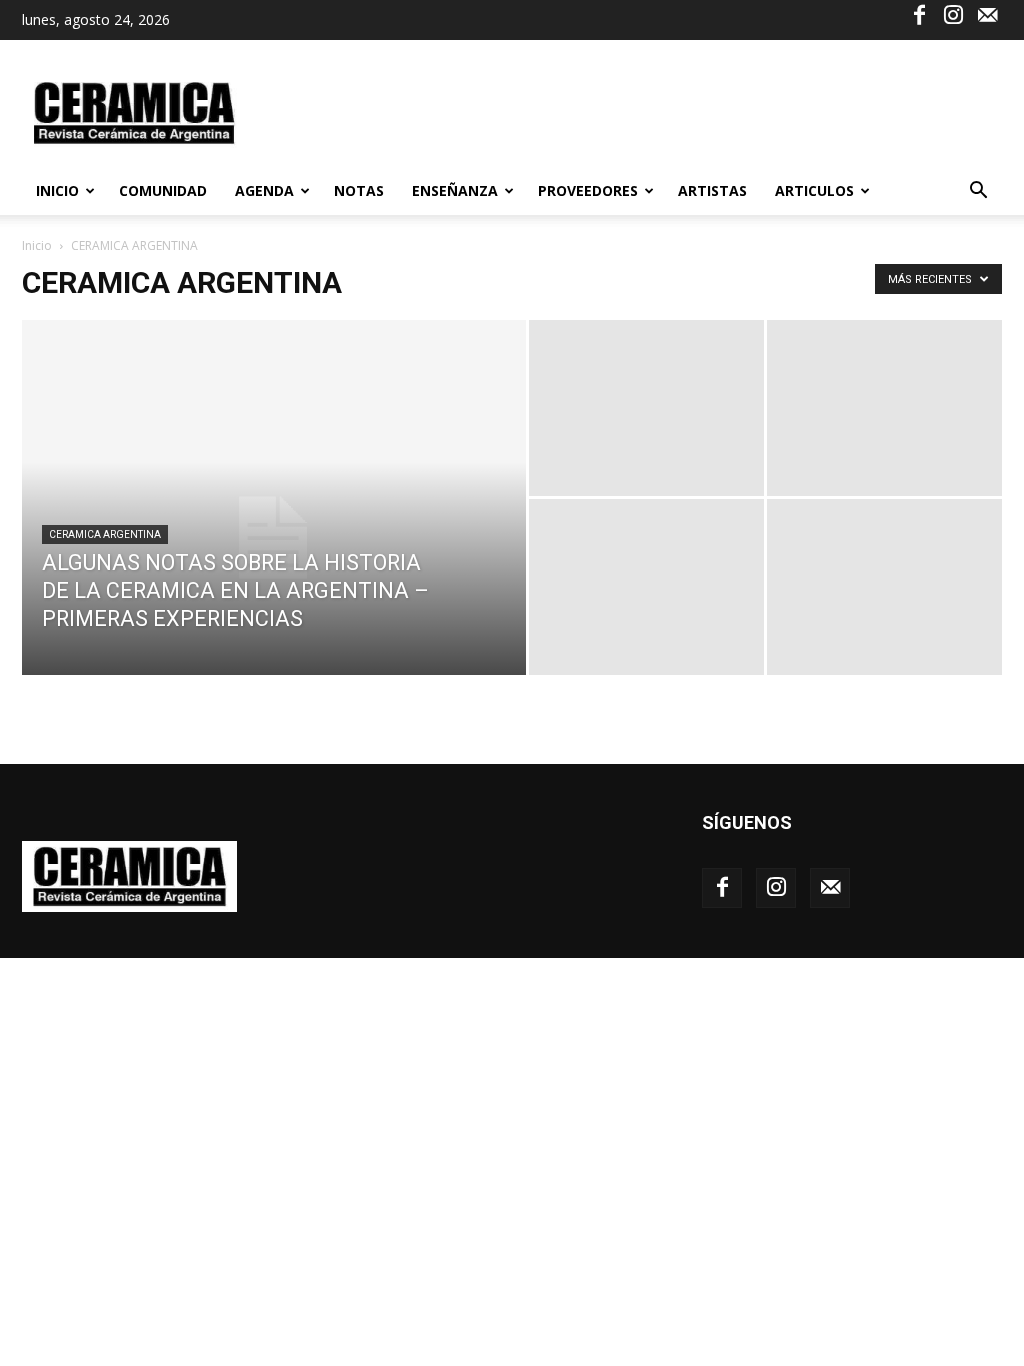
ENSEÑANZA (455, 190)
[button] (978, 192)
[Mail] (987, 14)
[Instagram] (953, 14)
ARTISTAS (712, 190)
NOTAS (359, 190)
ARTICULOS (814, 190)
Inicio (57, 190)
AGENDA (264, 190)
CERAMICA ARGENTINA (105, 534)
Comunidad (163, 190)
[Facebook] (919, 14)
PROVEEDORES (588, 190)
